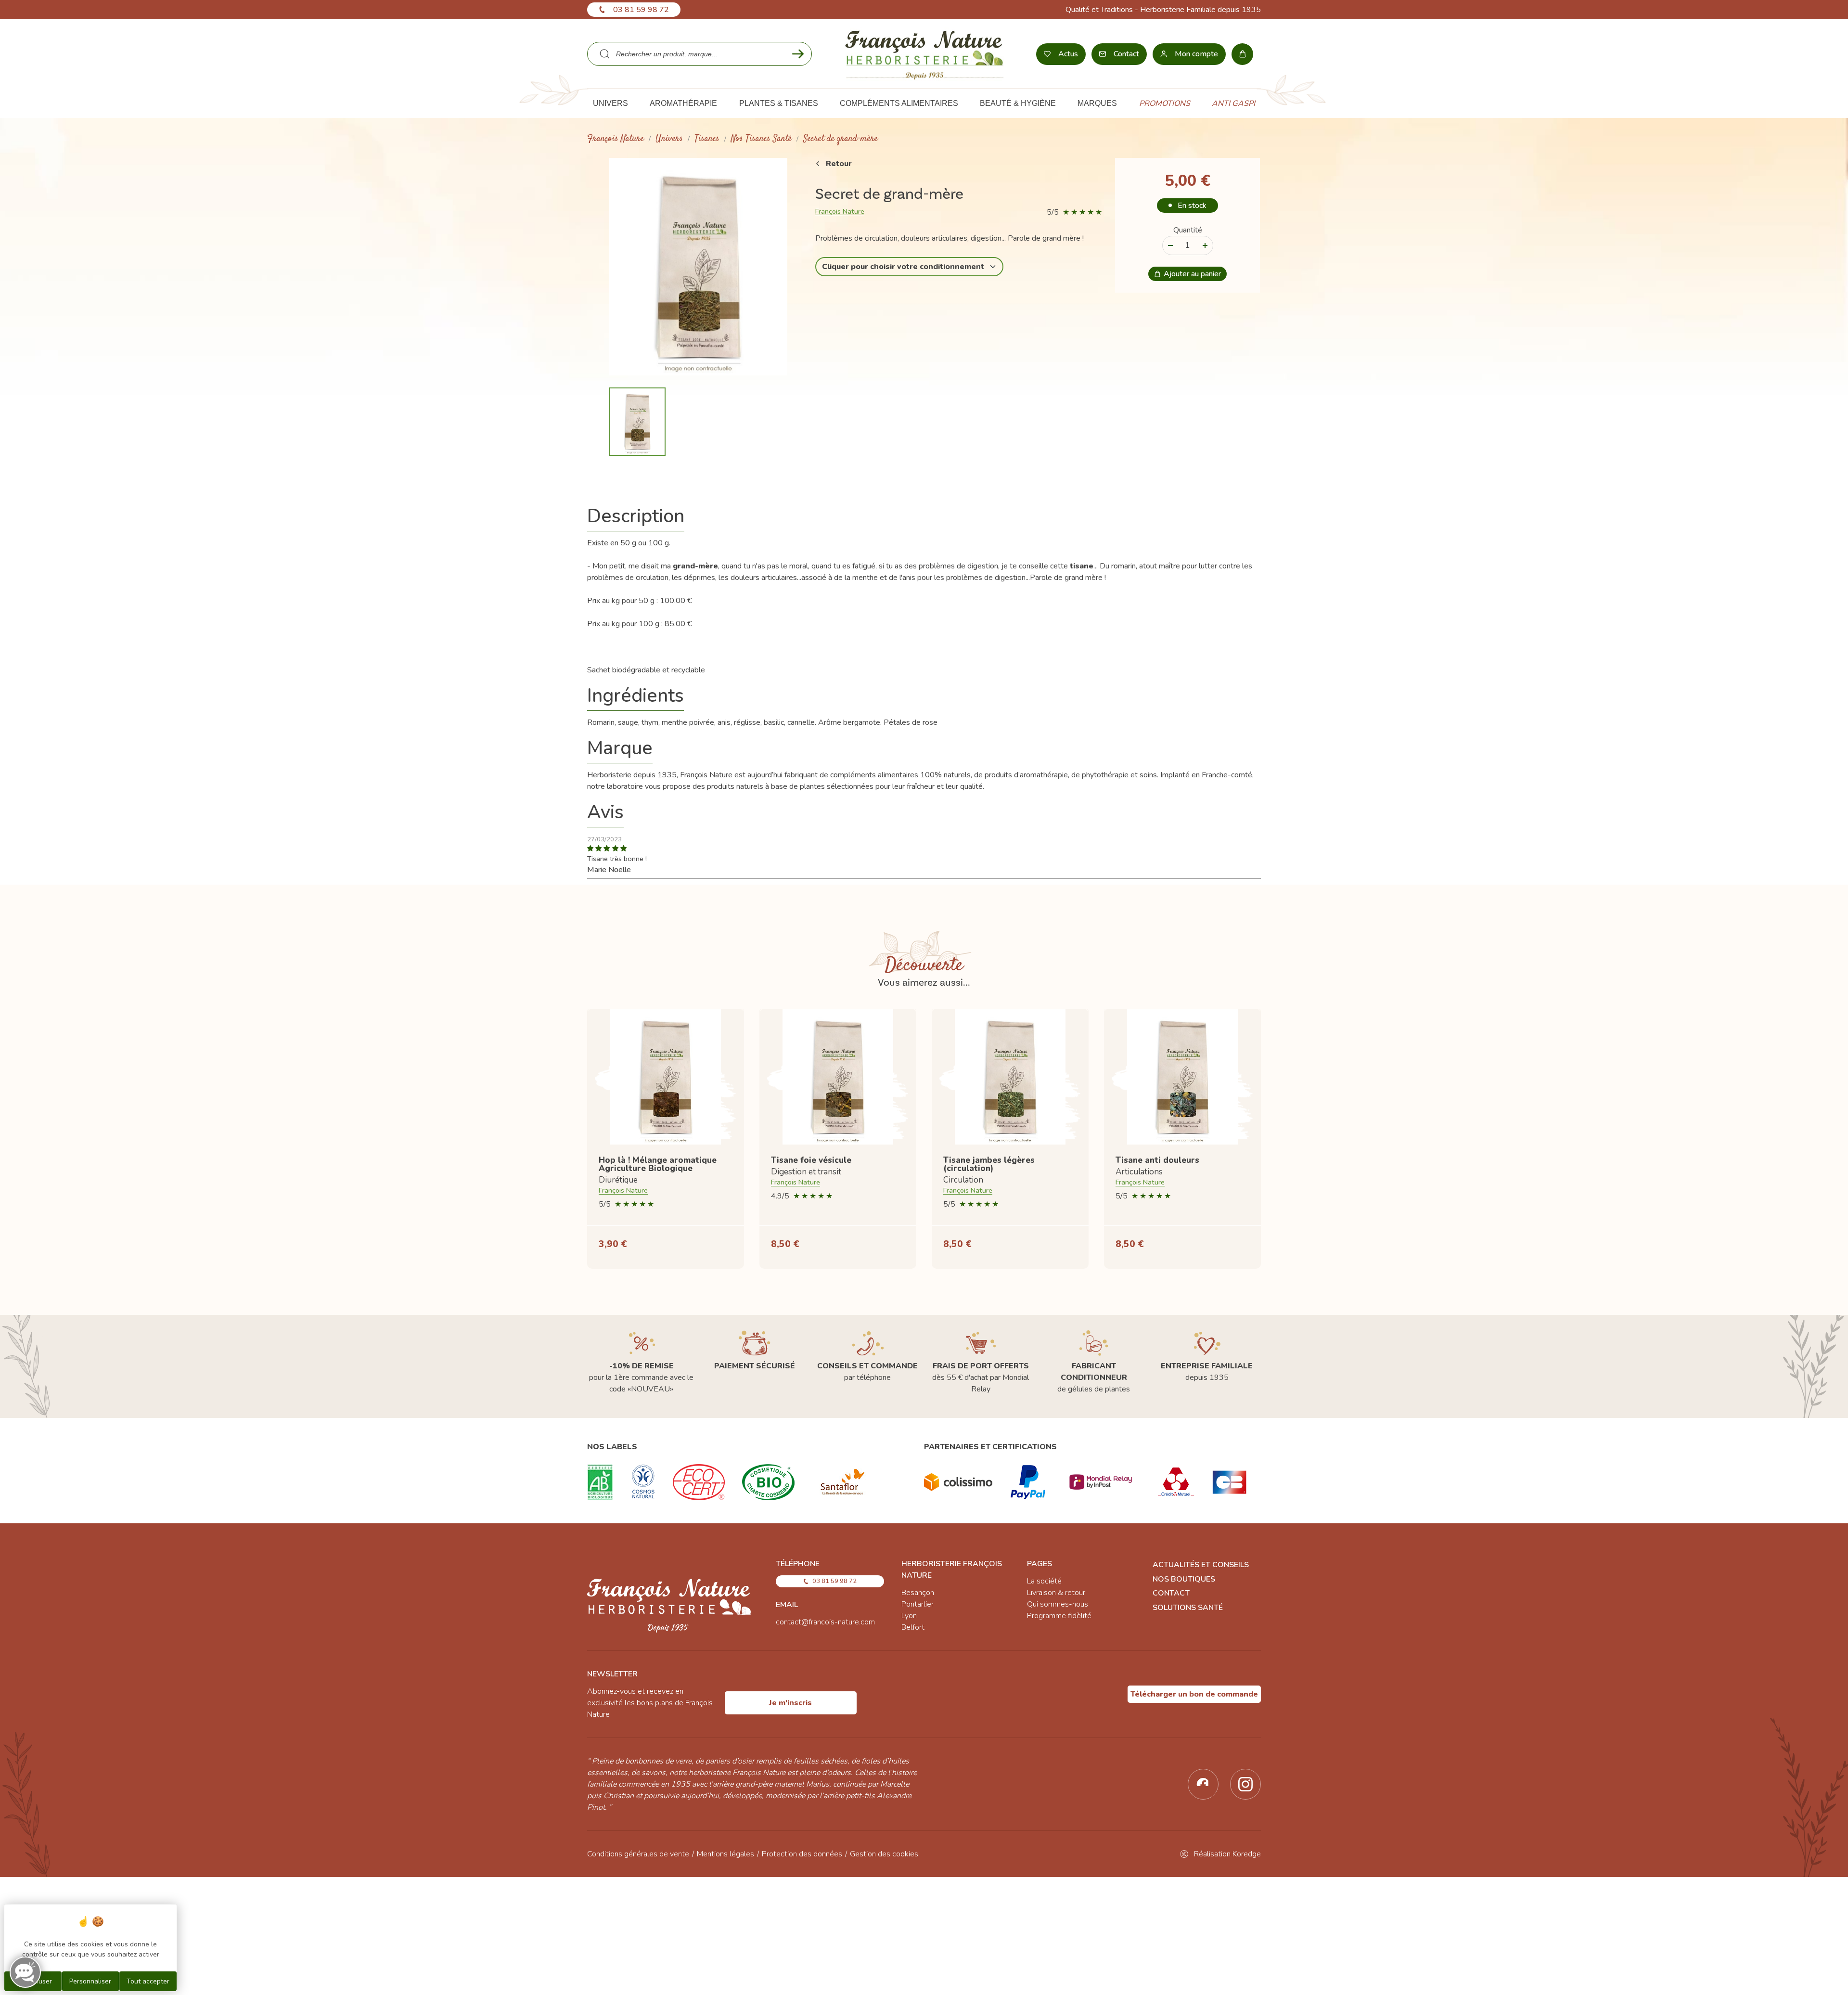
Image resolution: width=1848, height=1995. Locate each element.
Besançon (918, 1593)
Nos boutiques (1184, 1579)
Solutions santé (1188, 1608)
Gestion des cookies (884, 1854)
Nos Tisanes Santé (761, 139)
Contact (1171, 1593)
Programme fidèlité (1059, 1616)
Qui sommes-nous (1058, 1604)
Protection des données (802, 1854)
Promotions (1165, 103)
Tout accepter (148, 1981)
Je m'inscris (790, 1703)
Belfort (913, 1627)
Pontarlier (918, 1604)
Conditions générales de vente (638, 1854)
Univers (669, 139)
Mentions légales (725, 1854)
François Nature (616, 139)
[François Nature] (924, 54)
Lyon (909, 1616)
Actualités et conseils (1201, 1565)
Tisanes (707, 139)
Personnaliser (90, 1981)
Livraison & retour (1056, 1593)
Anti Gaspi (1233, 103)
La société (1044, 1581)
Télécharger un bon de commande (1194, 1694)
